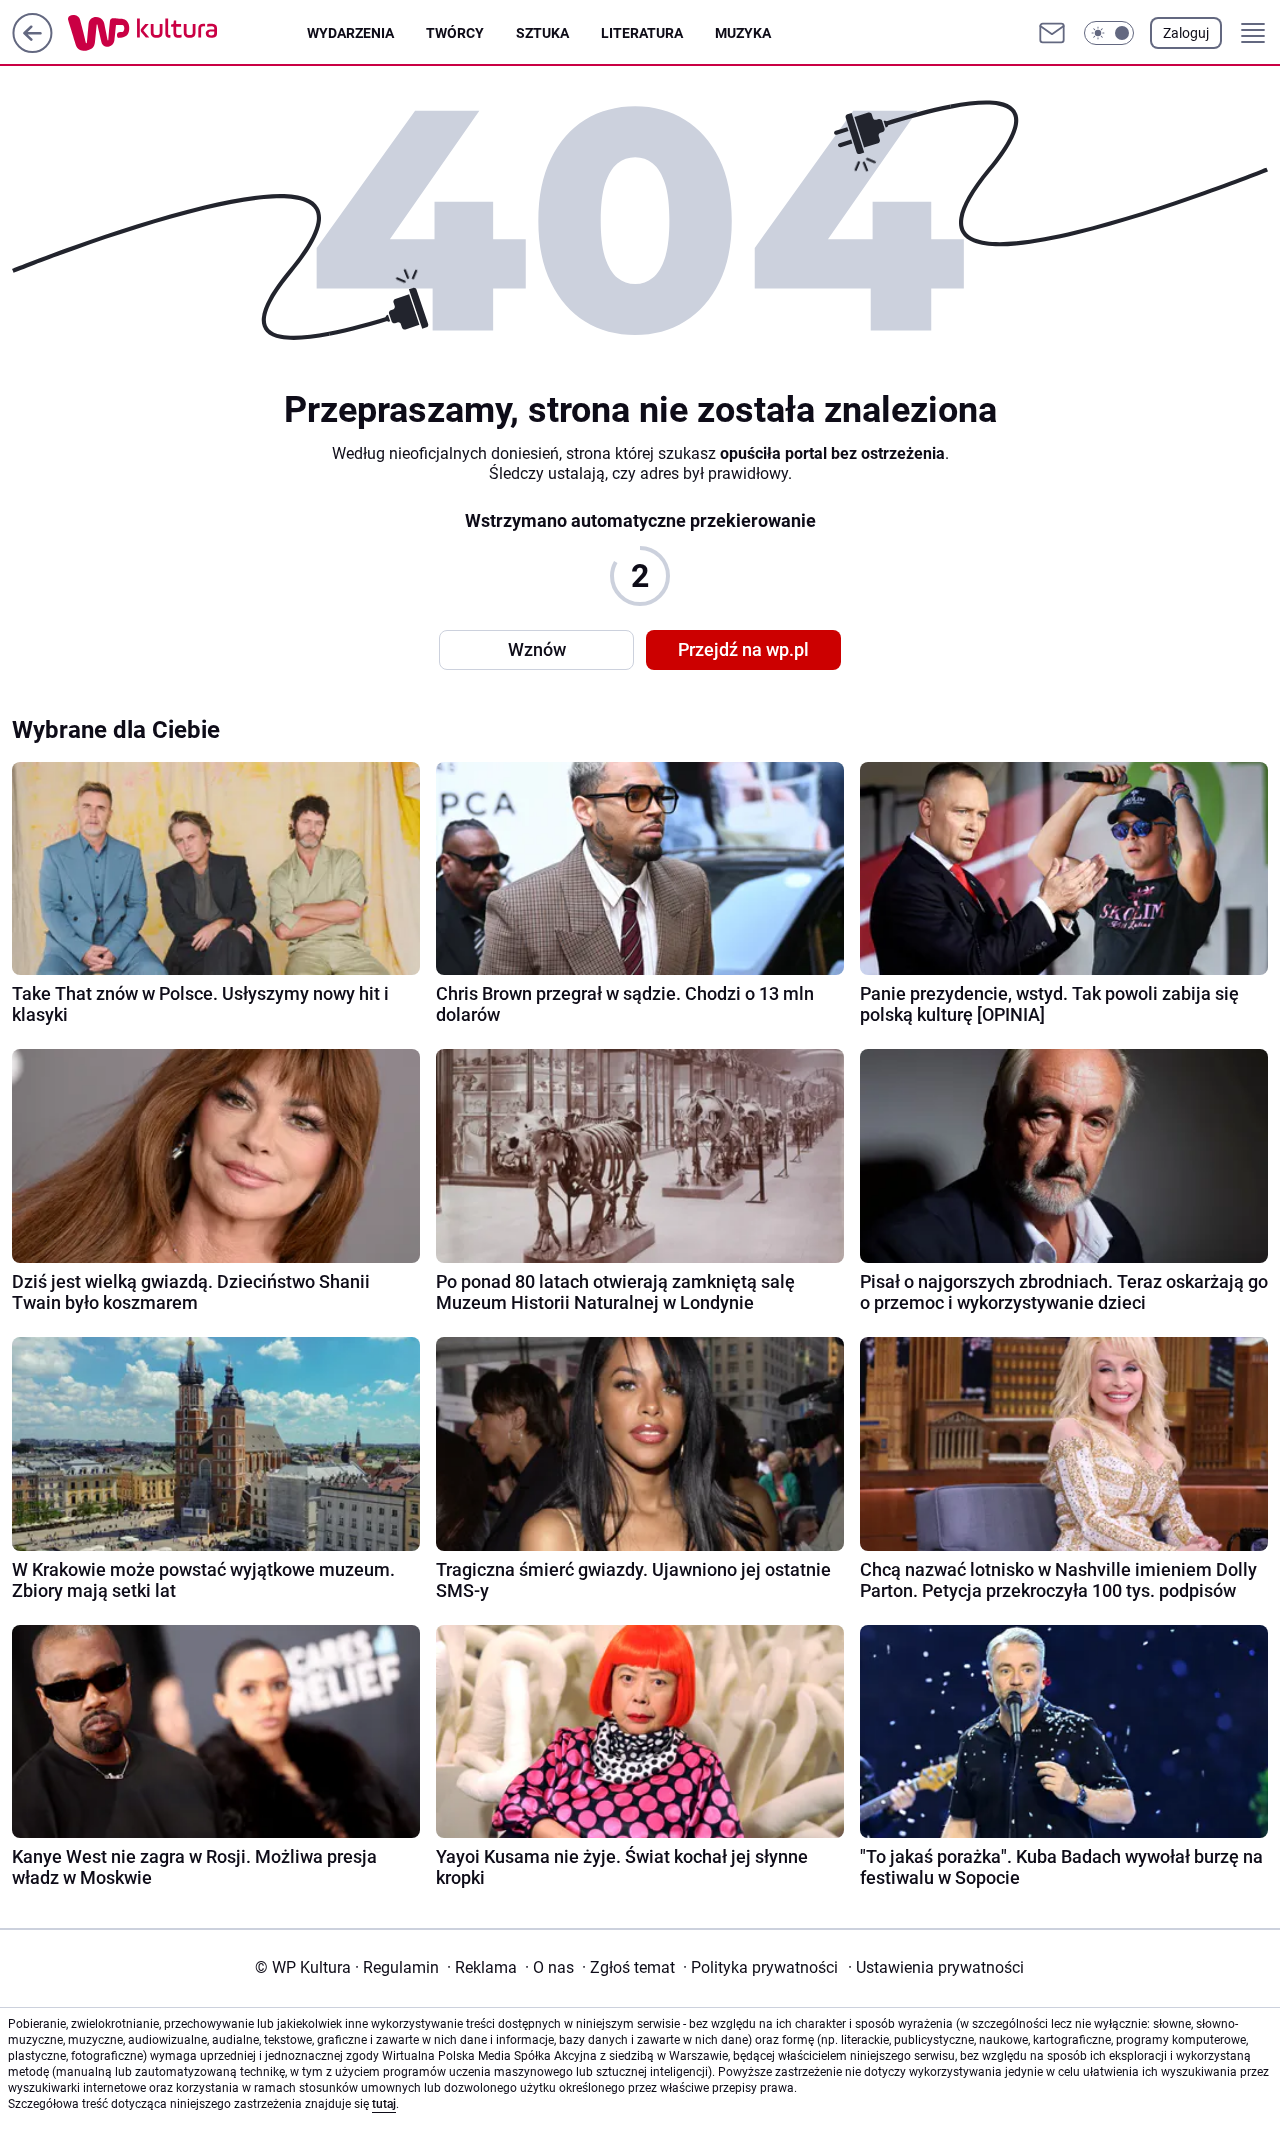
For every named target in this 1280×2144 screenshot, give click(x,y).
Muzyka (743, 33)
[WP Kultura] (187, 33)
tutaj (384, 2104)
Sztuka (542, 33)
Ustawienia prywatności (936, 1967)
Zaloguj (1186, 33)
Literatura (642, 33)
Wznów (537, 649)
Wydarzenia (350, 33)
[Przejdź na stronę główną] (32, 47)
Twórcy (455, 33)
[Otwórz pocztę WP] (1052, 33)
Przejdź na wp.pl (743, 649)
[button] (1109, 33)
